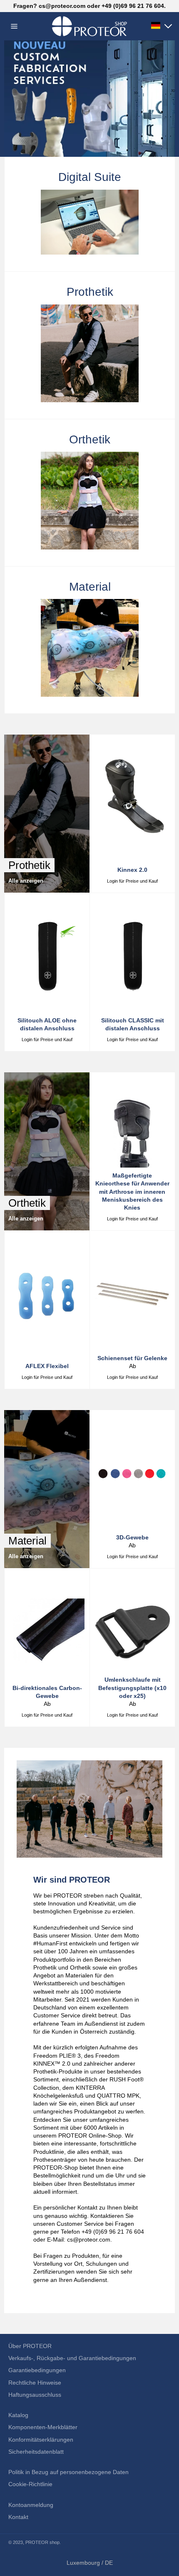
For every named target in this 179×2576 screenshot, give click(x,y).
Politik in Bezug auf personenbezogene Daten (68, 2472)
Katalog (18, 2415)
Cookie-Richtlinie (30, 2484)
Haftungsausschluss (35, 2395)
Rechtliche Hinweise (35, 2383)
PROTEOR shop (42, 2542)
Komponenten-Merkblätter (43, 2427)
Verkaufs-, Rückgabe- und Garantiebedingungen (72, 2358)
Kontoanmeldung (31, 2505)
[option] (89, 99)
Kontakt (18, 2517)
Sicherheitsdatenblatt (36, 2452)
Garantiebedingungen (37, 2370)
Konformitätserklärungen (41, 2440)
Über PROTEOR (30, 2346)
